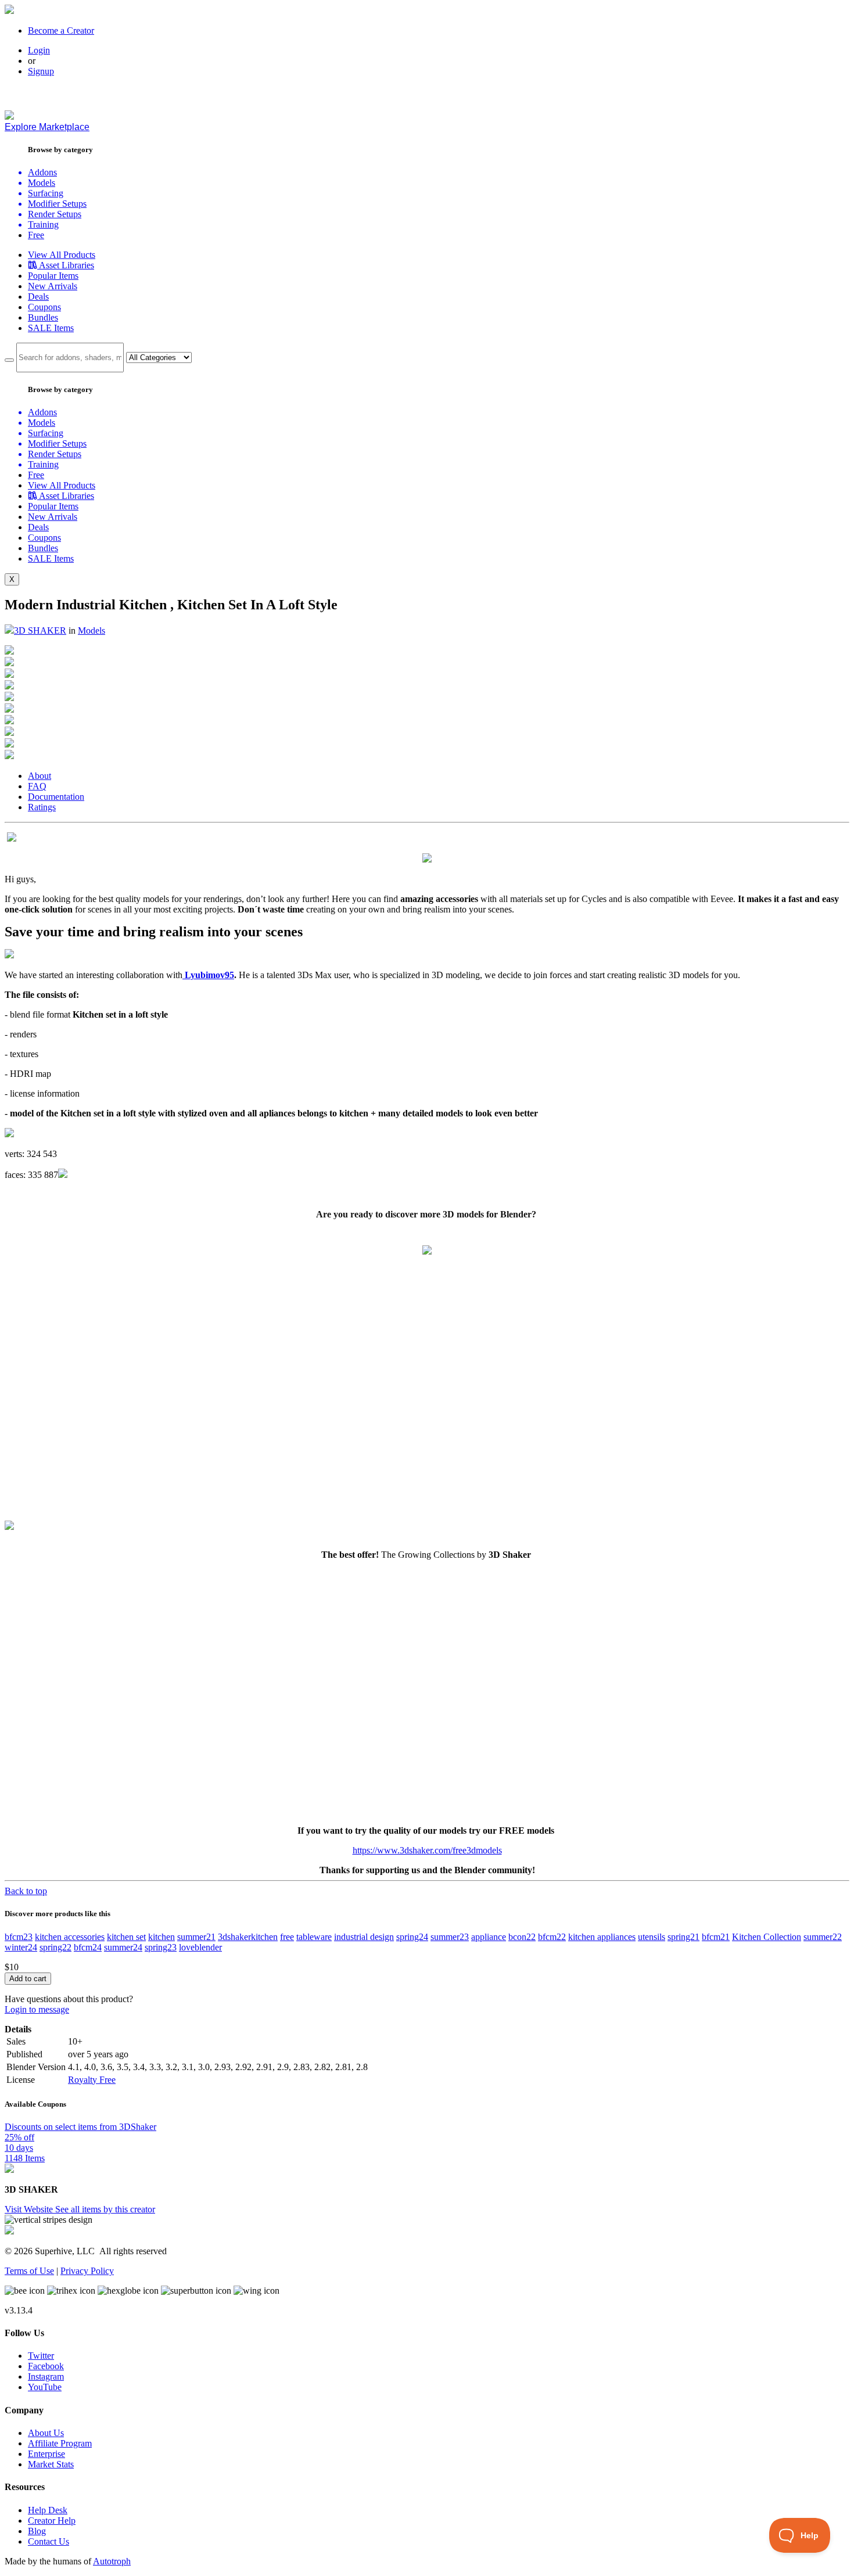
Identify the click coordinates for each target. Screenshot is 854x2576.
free (287, 1937)
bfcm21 (716, 1937)
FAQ (37, 786)
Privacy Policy (87, 2271)
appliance (489, 1937)
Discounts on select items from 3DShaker (80, 2127)
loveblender (200, 1947)
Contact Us (49, 2541)
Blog (37, 2531)
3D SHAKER (40, 630)
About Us (46, 2433)
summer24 (123, 1947)
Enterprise (46, 2454)
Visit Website (30, 2209)
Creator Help (52, 2521)
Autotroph (112, 2561)
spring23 (161, 1947)
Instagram (46, 2376)
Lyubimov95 (208, 975)
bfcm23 (19, 1937)
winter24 (21, 1947)
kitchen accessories (70, 1937)
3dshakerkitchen (248, 1937)
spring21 (683, 1937)
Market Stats (51, 2464)
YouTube (45, 2387)
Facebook (46, 2366)
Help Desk (48, 2510)
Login (39, 50)
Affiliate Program (60, 2443)
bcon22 (522, 1937)
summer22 (823, 1937)
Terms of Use (29, 2271)
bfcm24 (88, 1947)
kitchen (162, 1937)
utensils (652, 1937)
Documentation (56, 797)
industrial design (364, 1937)
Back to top (26, 1891)
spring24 (412, 1937)
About (40, 776)
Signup (41, 71)
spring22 (55, 1947)
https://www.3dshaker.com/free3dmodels (427, 1850)
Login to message (37, 2009)
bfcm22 (552, 1937)
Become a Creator (61, 30)
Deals (38, 297)
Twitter (41, 2356)
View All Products (62, 255)
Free (36, 235)
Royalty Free (92, 2080)
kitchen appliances (602, 1937)
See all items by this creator (105, 2209)
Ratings (42, 807)
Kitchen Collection (767, 1937)
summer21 (196, 1937)
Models (92, 630)
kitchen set (126, 1937)
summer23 (450, 1937)
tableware (314, 1937)
